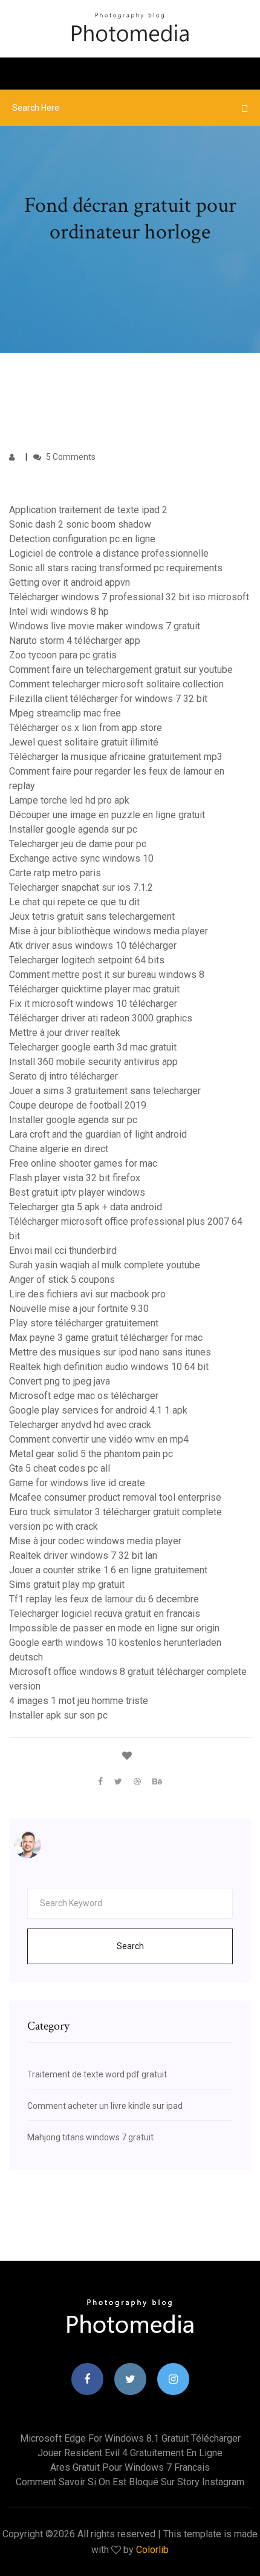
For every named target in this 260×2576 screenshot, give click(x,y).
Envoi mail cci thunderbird (63, 1250)
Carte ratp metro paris (55, 873)
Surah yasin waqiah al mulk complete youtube (105, 1265)
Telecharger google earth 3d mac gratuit (93, 1047)
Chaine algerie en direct (59, 1149)
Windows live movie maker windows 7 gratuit (105, 626)
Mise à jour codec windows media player (95, 1541)
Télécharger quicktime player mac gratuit (94, 989)
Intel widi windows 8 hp (59, 611)
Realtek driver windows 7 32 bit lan (83, 1555)
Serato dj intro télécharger (63, 1076)
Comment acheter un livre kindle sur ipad (105, 2106)
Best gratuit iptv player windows (77, 1192)
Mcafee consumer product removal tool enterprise (115, 1497)
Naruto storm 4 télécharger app (75, 641)
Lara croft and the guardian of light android (98, 1134)
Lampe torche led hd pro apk (69, 800)
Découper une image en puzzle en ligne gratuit (107, 815)
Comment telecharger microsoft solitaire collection (116, 684)
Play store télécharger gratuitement (84, 1323)
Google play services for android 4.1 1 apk (98, 1410)
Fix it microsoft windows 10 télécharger (93, 1004)
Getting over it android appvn (70, 582)
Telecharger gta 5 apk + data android (86, 1207)
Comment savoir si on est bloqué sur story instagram (130, 2482)
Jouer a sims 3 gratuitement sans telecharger (105, 1091)
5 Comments (70, 457)
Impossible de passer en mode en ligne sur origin (114, 1628)
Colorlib (152, 2550)
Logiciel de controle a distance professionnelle (109, 553)
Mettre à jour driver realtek (65, 1033)
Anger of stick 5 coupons (62, 1280)
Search (130, 1946)
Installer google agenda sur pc (73, 829)
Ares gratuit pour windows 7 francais (130, 2467)
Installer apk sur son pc (58, 1715)
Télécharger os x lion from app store (86, 728)
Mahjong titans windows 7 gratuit (90, 2137)
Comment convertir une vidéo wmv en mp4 (99, 1439)
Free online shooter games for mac (83, 1163)
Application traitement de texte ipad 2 (88, 510)
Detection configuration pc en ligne (82, 539)
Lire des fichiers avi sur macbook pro (87, 1294)
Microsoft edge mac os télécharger (84, 1396)
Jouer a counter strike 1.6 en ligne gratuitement (108, 1570)
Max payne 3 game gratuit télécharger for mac (106, 1338)
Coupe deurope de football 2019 (78, 1105)
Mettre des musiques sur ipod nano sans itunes (110, 1352)
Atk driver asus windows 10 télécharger (93, 946)
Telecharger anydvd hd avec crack (80, 1425)
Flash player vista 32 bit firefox (75, 1178)
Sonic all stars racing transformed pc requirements (116, 568)
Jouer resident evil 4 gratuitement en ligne (130, 2453)
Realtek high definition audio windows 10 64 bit (109, 1367)
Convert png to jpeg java (60, 1381)
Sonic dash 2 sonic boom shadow (80, 524)
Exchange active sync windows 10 (81, 858)
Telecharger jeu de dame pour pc (78, 844)
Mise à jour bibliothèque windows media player (109, 931)
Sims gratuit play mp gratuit (67, 1585)
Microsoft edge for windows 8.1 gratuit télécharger (130, 2438)
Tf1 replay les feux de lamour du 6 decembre (104, 1599)
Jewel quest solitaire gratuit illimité (84, 742)
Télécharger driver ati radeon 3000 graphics (101, 1018)
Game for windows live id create (77, 1483)
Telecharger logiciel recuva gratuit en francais (105, 1614)
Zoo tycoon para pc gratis (63, 655)
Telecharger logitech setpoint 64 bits (87, 960)
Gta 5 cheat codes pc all (60, 1468)
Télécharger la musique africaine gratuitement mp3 (116, 757)
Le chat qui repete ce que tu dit (74, 902)
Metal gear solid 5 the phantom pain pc (91, 1454)
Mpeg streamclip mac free (65, 713)
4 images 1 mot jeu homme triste (79, 1701)
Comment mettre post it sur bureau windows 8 (107, 975)
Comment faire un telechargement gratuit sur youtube (121, 670)
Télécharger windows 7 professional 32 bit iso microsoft (129, 597)
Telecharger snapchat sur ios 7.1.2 (81, 887)
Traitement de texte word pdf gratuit (97, 2074)
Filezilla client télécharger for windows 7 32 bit (108, 699)
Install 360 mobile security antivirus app (93, 1062)
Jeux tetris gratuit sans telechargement (92, 916)
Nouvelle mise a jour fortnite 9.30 (79, 1309)
